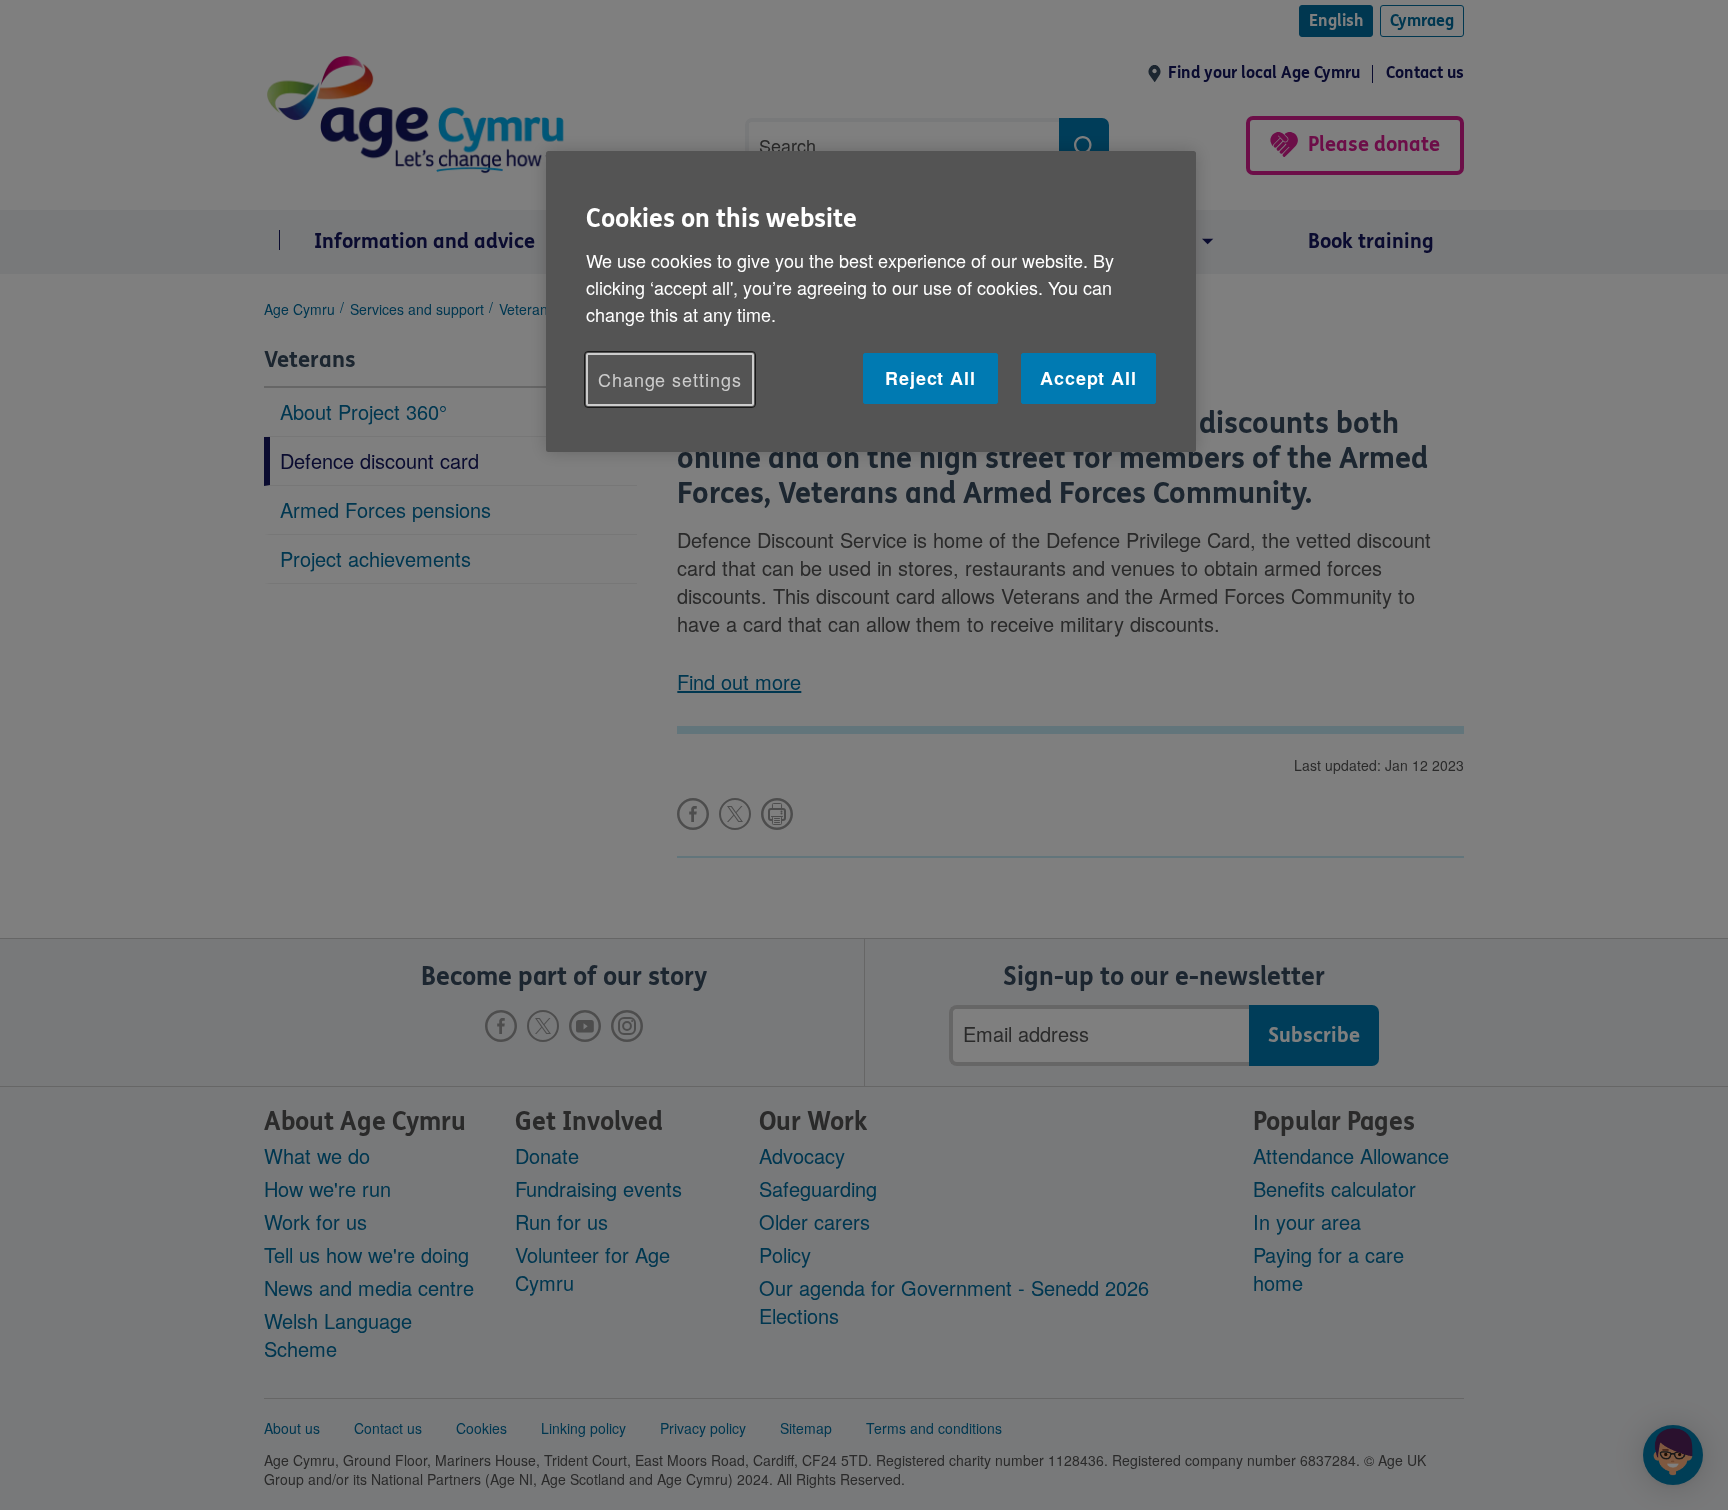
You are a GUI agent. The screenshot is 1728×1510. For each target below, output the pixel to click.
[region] (871, 301)
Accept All (1088, 378)
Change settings (670, 379)
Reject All (930, 378)
